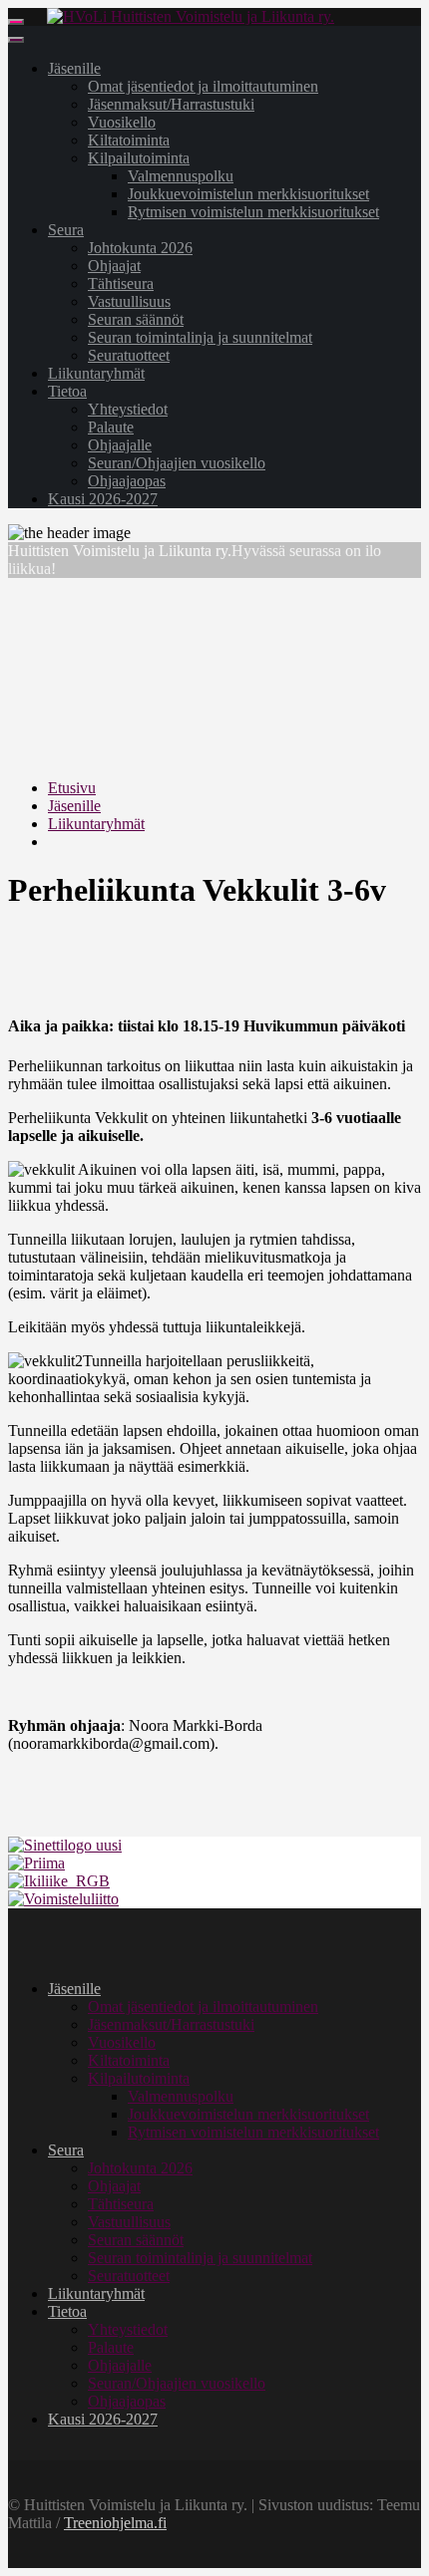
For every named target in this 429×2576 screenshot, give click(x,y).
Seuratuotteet (129, 355)
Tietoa (67, 391)
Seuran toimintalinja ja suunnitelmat (200, 337)
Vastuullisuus (129, 301)
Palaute (111, 427)
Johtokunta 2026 (140, 248)
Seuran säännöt (136, 319)
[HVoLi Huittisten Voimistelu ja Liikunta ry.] (191, 16)
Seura (66, 230)
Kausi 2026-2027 (103, 499)
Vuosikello (122, 122)
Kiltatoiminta (129, 140)
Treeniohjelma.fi (115, 2523)
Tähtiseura (121, 284)
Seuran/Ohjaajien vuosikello (177, 463)
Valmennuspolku (181, 176)
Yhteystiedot (128, 409)
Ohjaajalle (120, 445)
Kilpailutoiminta (139, 158)
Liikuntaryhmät (96, 373)
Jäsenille (74, 68)
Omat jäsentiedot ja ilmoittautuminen (203, 86)
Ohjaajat (114, 266)
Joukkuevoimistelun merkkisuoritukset (248, 194)
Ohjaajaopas (127, 481)
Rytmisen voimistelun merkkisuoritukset (253, 212)
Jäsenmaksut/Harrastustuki (171, 104)
